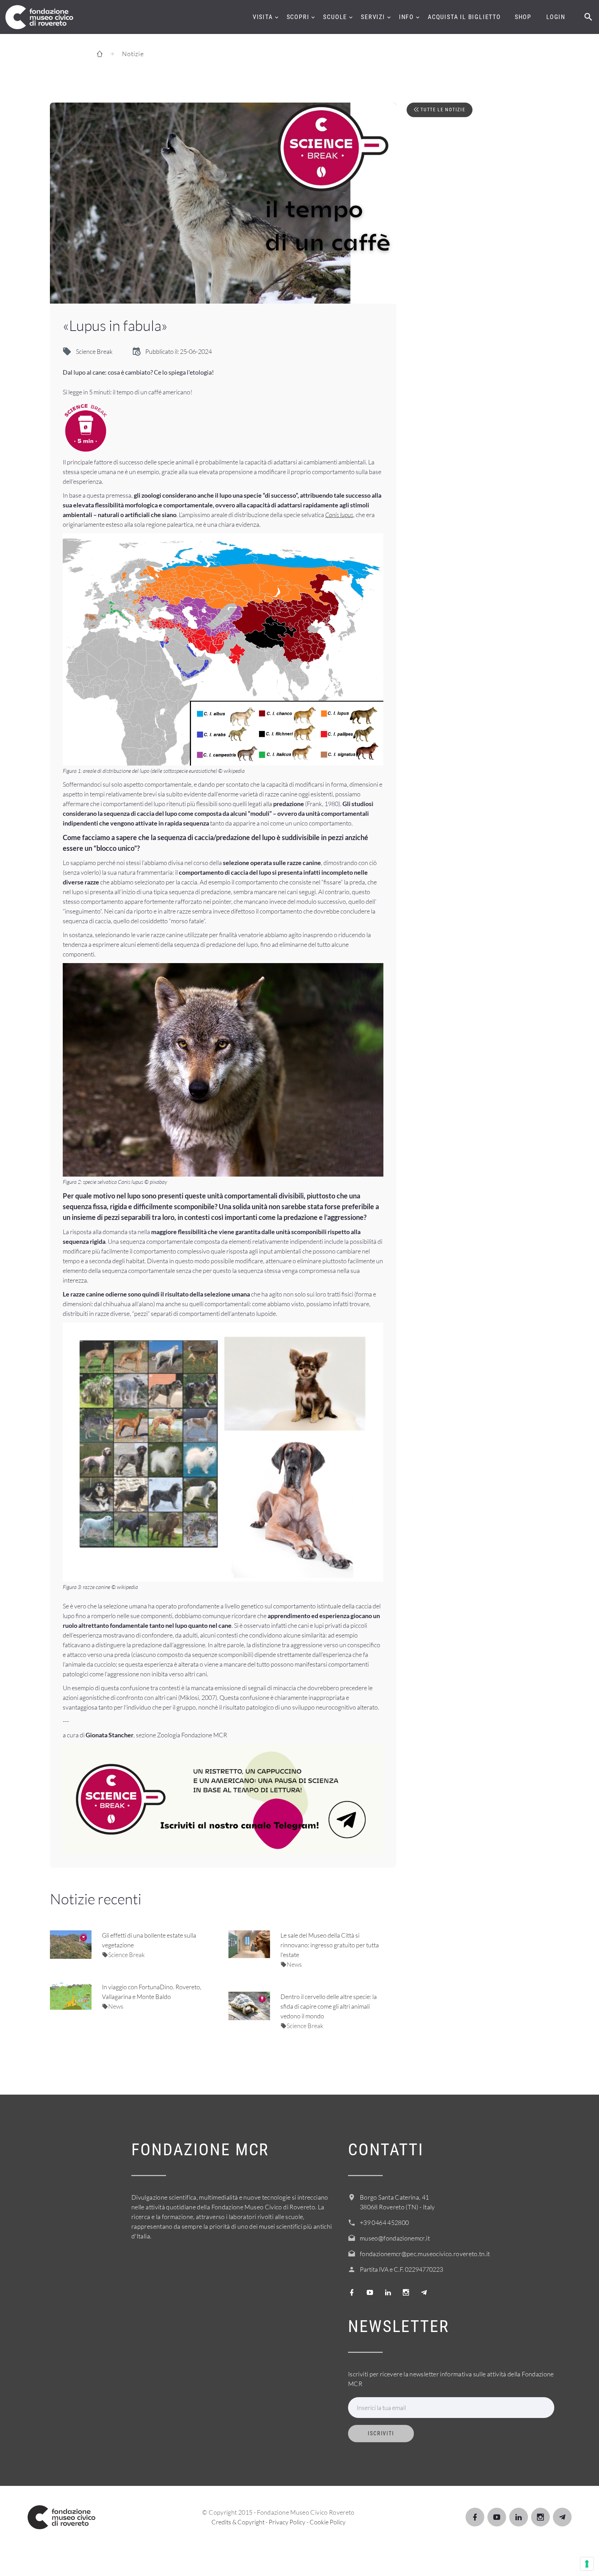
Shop (523, 17)
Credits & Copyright (238, 2522)
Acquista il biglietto (464, 17)
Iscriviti (381, 2433)
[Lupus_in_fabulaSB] (223, 203)
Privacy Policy (287, 2522)
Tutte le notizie (442, 110)
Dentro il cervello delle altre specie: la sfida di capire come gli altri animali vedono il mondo (329, 2006)
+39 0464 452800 (384, 2223)
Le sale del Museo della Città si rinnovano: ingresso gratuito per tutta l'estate (330, 1945)
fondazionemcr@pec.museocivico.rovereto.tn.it (425, 2254)
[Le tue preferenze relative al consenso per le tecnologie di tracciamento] (587, 2564)
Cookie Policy (328, 2522)
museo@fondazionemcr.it (395, 2238)
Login (556, 17)
